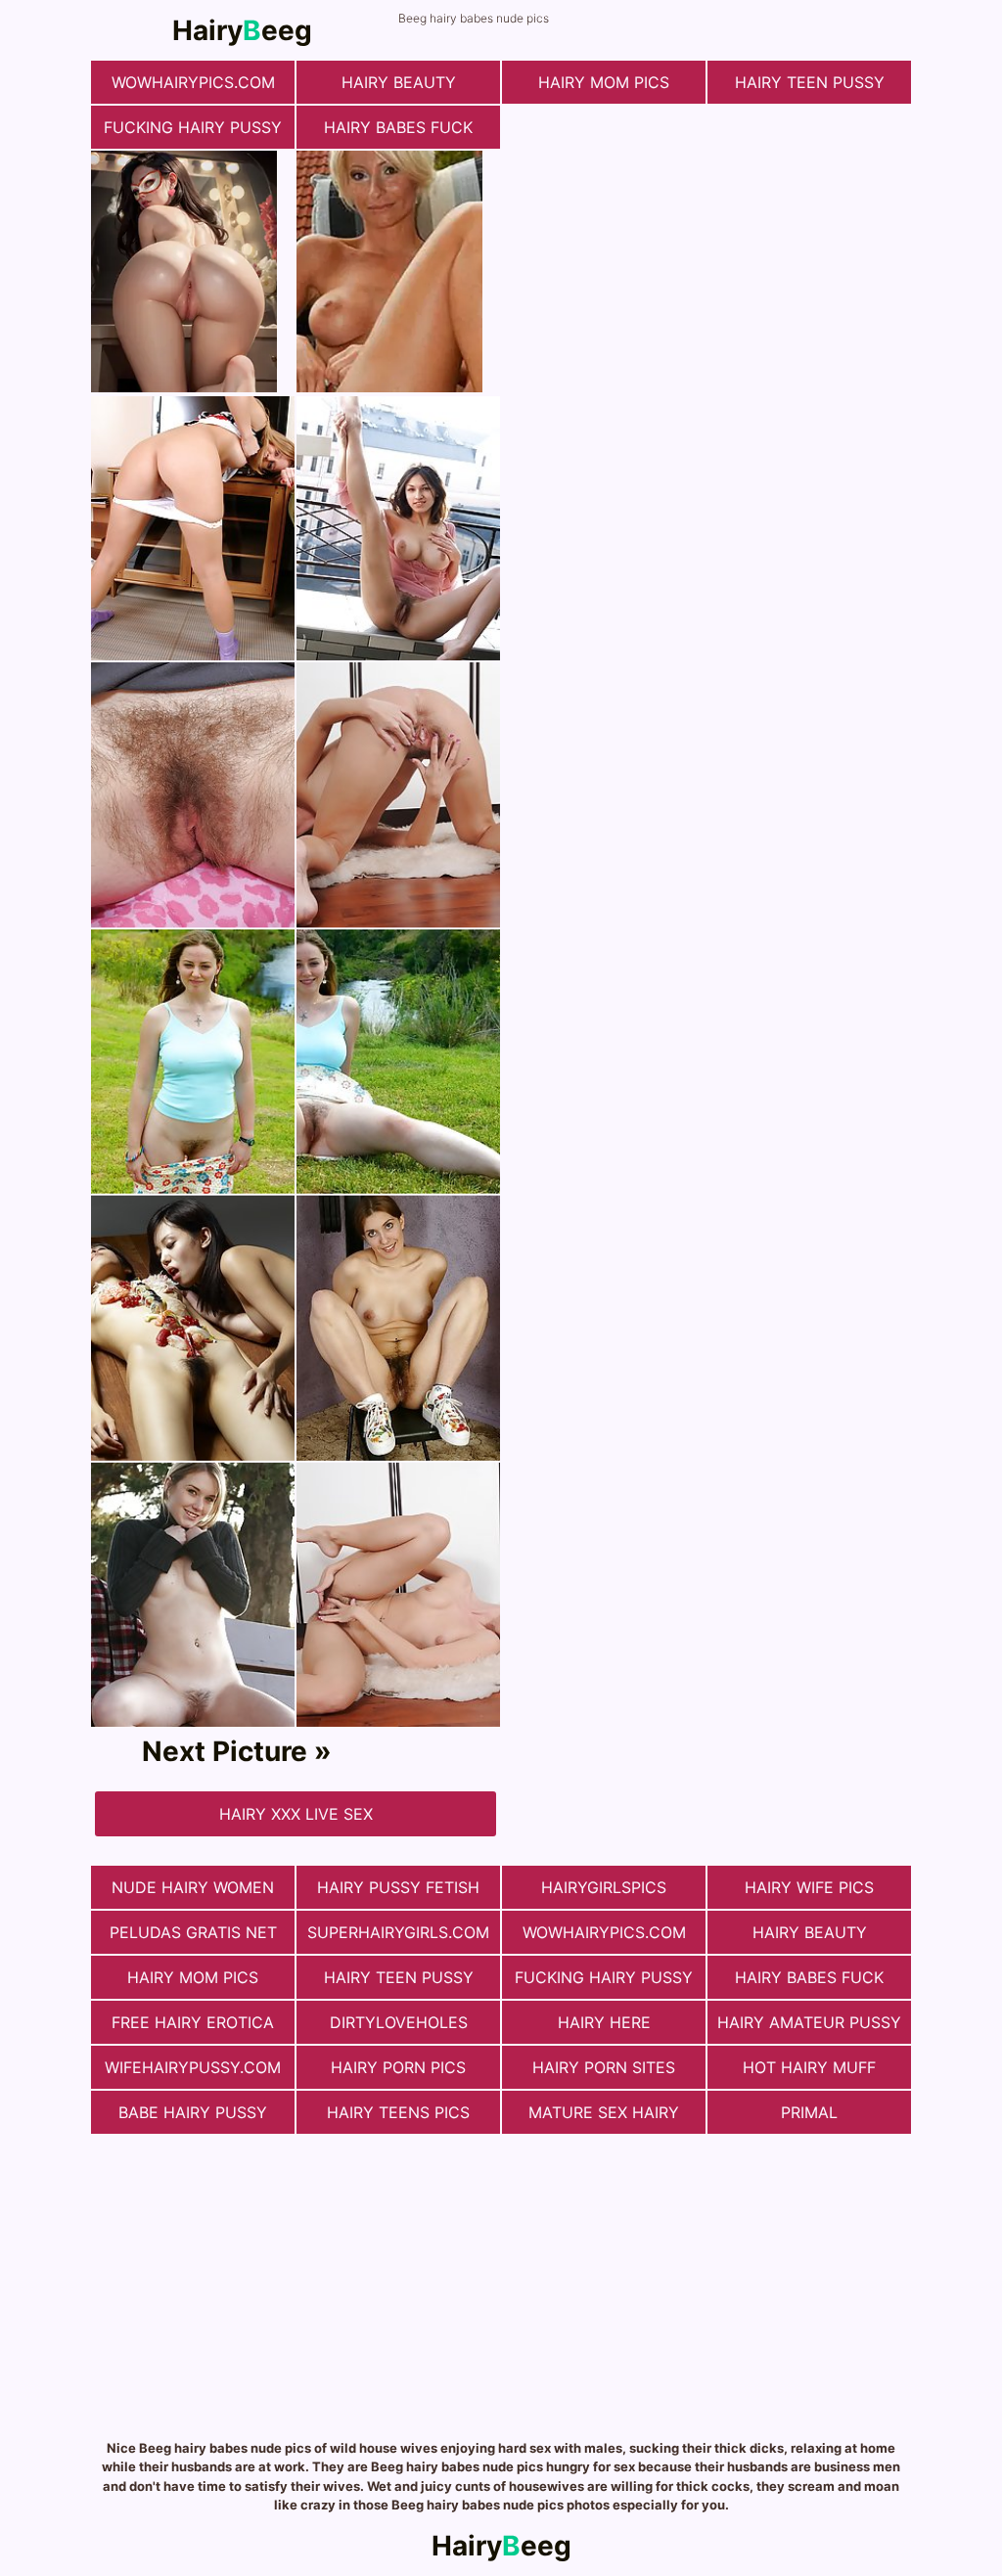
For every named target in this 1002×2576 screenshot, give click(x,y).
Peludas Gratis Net (193, 1932)
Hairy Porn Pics (398, 2067)
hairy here (604, 2022)
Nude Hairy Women (193, 1887)
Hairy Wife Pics (809, 1887)
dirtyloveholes (399, 2022)
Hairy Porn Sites (604, 2067)
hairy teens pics (398, 2112)
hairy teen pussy (810, 82)
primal (809, 2112)
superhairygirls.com (398, 1932)
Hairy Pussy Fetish (398, 1887)
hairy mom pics (604, 82)
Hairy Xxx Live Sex (296, 1814)
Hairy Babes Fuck (398, 127)
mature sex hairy (604, 2112)
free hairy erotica (193, 2022)
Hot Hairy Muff (809, 2067)
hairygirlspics (604, 1887)
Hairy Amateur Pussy (809, 2022)
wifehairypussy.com (193, 2067)
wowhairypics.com (193, 82)
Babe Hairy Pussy (193, 2112)
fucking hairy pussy (193, 127)
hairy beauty (399, 82)
